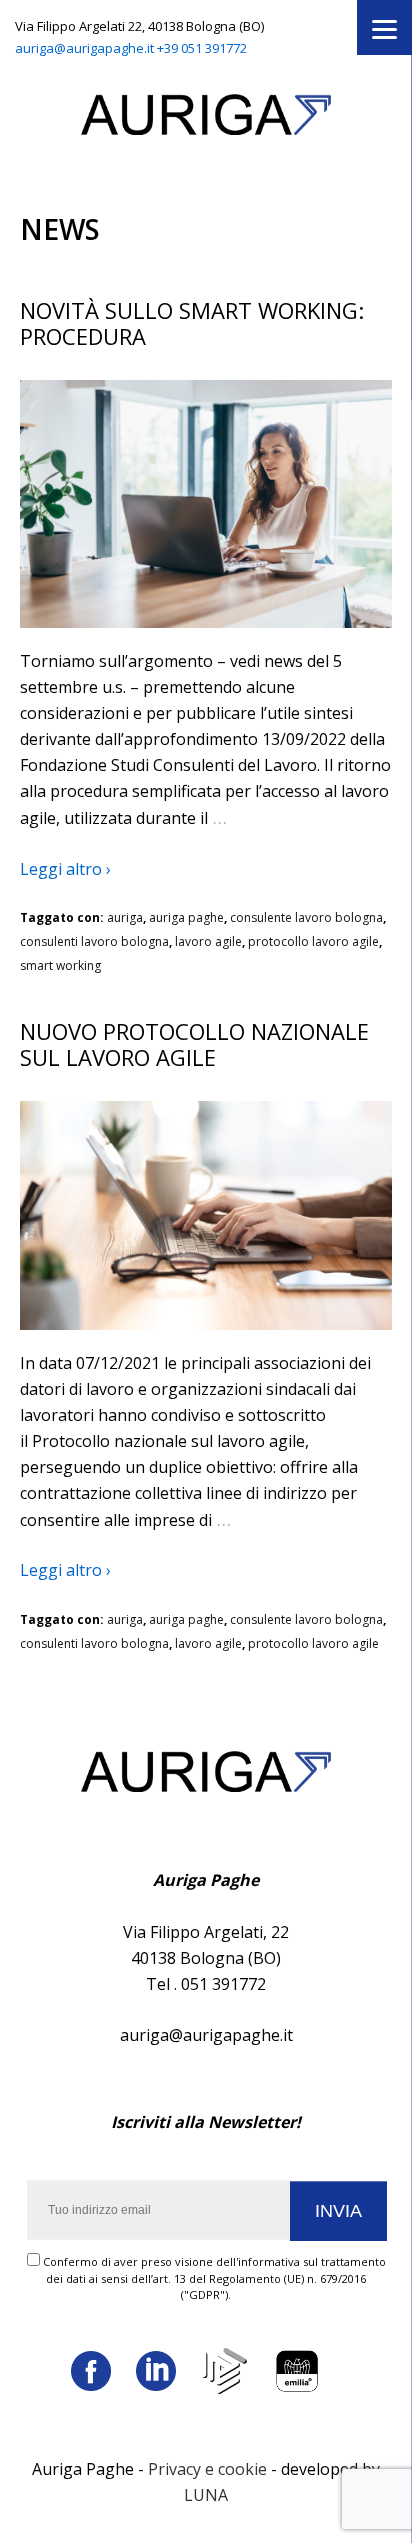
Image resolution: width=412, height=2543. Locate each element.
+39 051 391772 (202, 48)
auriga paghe (186, 917)
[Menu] (384, 27)
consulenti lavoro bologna (94, 941)
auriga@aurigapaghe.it (84, 48)
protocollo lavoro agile (313, 941)
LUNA (206, 2495)
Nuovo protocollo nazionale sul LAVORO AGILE (194, 1044)
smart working (60, 965)
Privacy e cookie (207, 2469)
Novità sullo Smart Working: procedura (192, 323)
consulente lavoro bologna (306, 917)
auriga (125, 917)
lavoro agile (208, 941)
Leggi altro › (65, 869)
